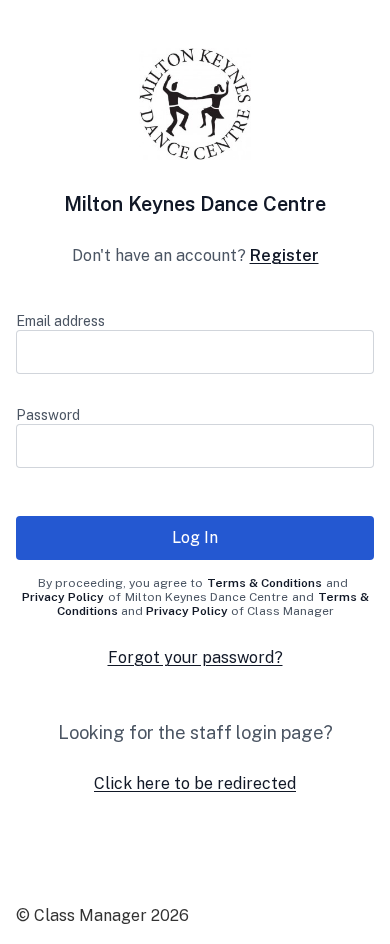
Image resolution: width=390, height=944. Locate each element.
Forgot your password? (195, 657)
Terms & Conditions (264, 583)
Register (284, 255)
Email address (60, 321)
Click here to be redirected (195, 783)
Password (48, 415)
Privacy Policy (63, 597)
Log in (195, 537)
